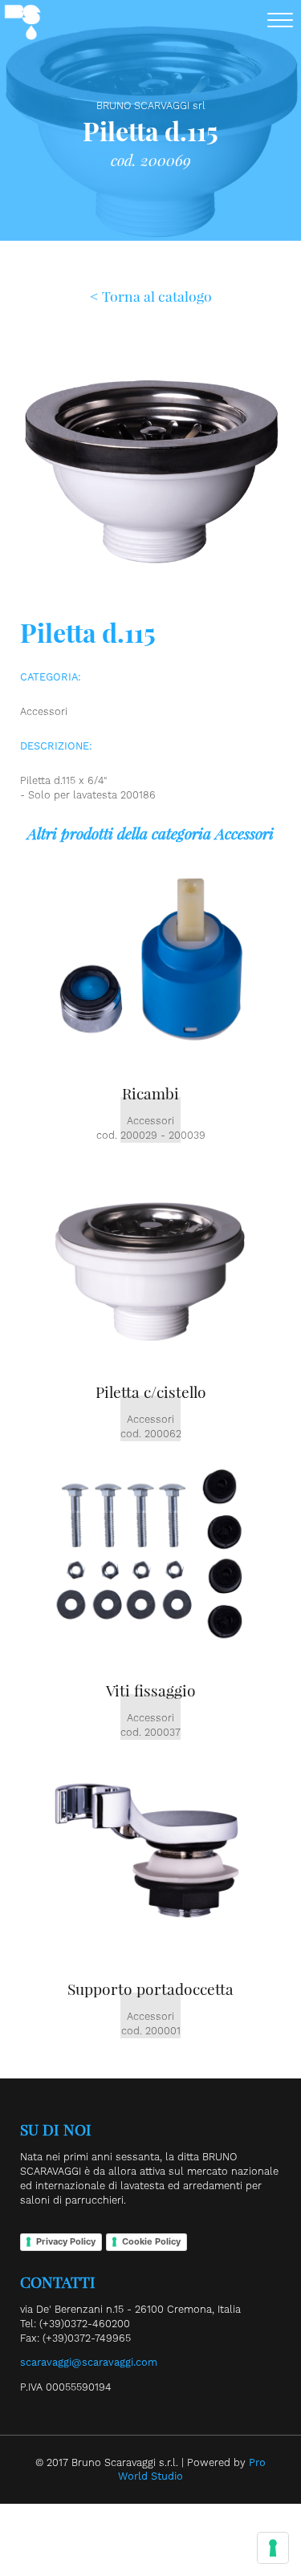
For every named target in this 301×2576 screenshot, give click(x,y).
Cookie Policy (151, 2241)
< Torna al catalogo (151, 296)
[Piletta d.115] (150, 608)
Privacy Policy (66, 2241)
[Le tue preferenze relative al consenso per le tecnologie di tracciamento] (273, 2548)
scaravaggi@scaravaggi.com (89, 2362)
